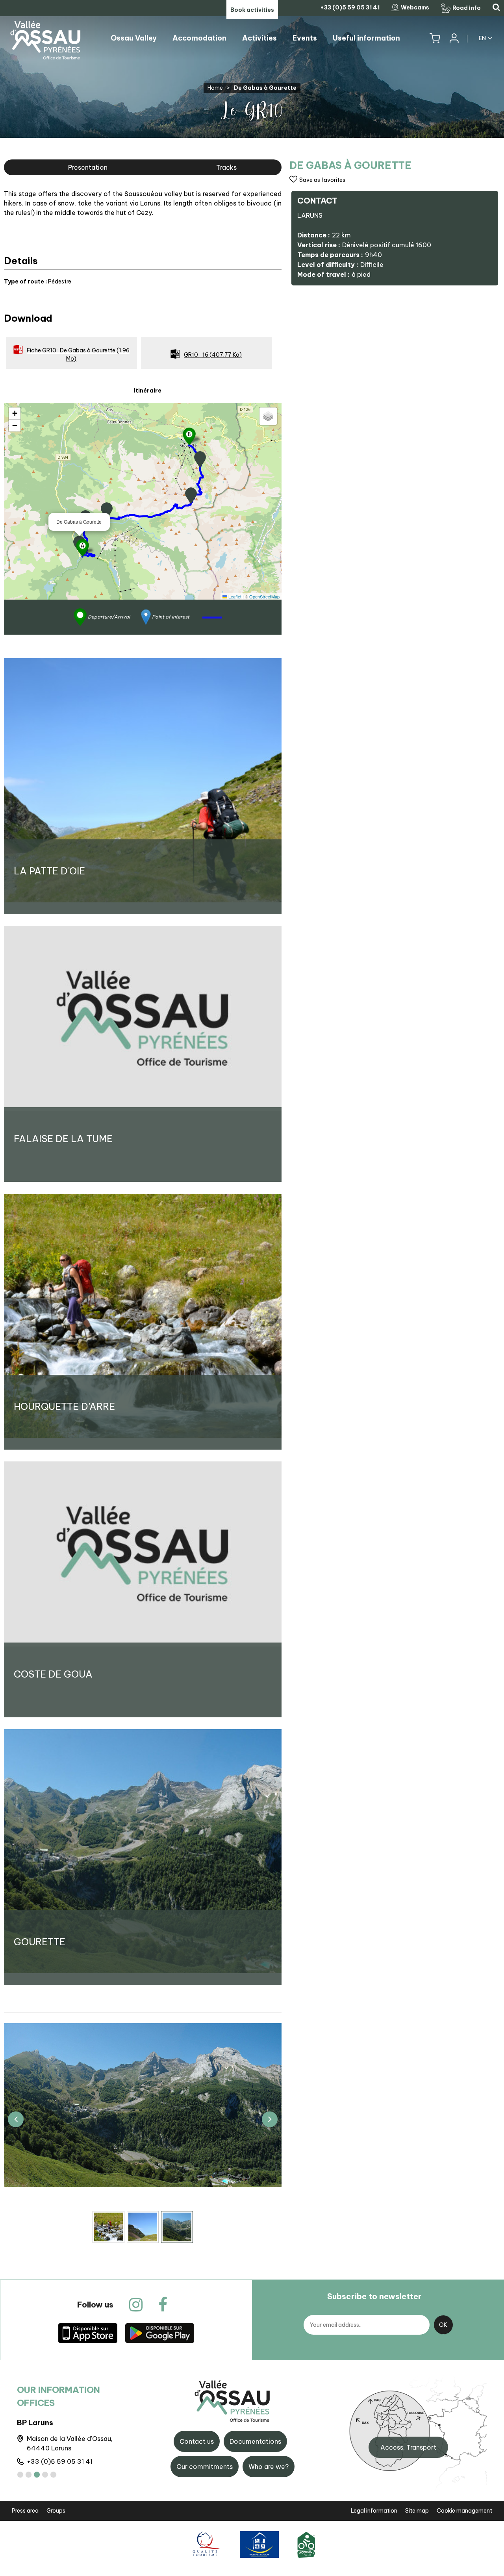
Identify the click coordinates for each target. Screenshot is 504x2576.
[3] (37, 2475)
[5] (53, 2475)
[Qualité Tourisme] (205, 2544)
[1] (20, 2475)
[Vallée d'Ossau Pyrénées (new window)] (88, 2332)
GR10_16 (213, 355)
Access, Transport (408, 2447)
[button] (435, 38)
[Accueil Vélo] (306, 2544)
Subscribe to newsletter (374, 2296)
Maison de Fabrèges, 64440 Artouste (70, 2443)
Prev (16, 2119)
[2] (29, 2475)
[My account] (454, 38)
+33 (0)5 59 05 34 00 (62, 2461)
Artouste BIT (40, 2423)
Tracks (226, 167)
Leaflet (234, 596)
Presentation (88, 167)
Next (270, 2119)
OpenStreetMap (264, 596)
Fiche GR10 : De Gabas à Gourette (78, 355)
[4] (45, 2475)
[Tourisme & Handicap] (259, 2544)
